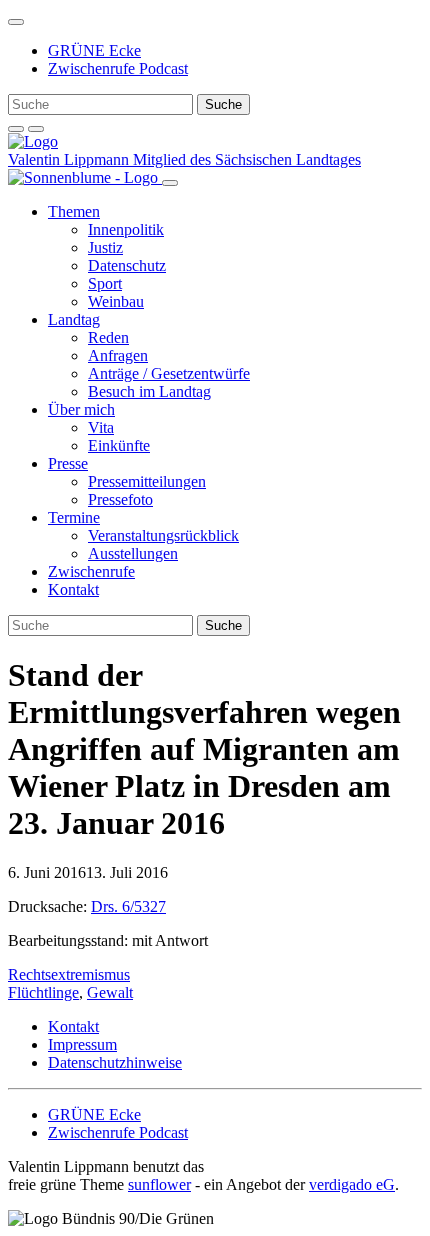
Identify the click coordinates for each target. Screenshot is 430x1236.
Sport (105, 283)
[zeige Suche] (16, 129)
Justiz (105, 247)
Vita (101, 427)
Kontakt (73, 589)
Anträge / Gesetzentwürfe (169, 373)
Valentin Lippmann (70, 159)
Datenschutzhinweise (115, 1062)
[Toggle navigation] (16, 22)
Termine (74, 517)
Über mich (81, 409)
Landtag (74, 319)
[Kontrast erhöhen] (36, 129)
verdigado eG (352, 1184)
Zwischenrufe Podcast (118, 68)
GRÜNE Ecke (94, 50)
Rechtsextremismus (69, 974)
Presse (68, 463)
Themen (74, 211)
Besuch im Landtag (149, 391)
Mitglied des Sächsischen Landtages (247, 159)
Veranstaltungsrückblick (163, 535)
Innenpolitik (126, 229)
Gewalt (110, 992)
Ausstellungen (133, 553)
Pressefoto (120, 499)
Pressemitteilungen (147, 481)
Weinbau (116, 301)
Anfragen (118, 355)
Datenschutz (127, 265)
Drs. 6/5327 (128, 906)
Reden (108, 337)
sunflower (159, 1184)
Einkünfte (119, 445)
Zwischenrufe (91, 571)
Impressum (82, 1044)
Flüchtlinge (43, 992)
